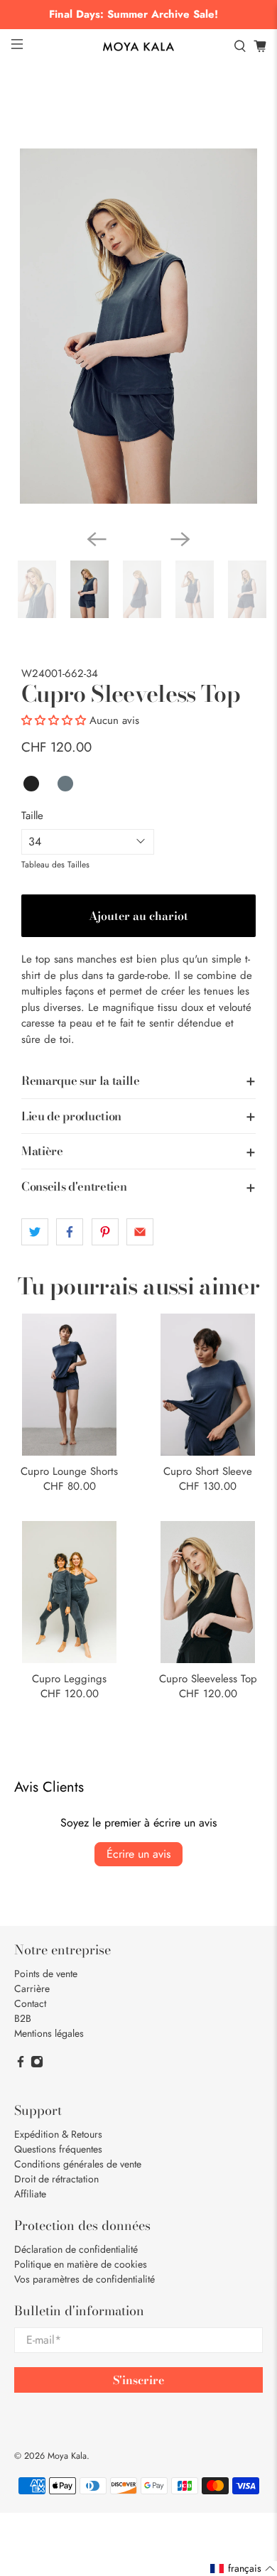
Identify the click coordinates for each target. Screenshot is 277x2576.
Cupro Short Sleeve (208, 1471)
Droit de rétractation (56, 2179)
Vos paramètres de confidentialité (85, 2279)
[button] (54, 720)
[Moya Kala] (139, 47)
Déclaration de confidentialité (76, 2249)
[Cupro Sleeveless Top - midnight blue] (138, 326)
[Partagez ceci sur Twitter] (35, 1232)
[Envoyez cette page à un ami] (140, 1232)
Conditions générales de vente (78, 2164)
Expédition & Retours (58, 2134)
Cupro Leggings (69, 1678)
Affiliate (30, 2194)
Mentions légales (49, 2033)
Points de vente (46, 1974)
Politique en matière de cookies (81, 2264)
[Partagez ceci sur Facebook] (70, 1232)
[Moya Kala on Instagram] (37, 2064)
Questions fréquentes (58, 2149)
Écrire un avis (138, 1854)
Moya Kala (67, 2456)
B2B (23, 2018)
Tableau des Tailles (55, 865)
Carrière (32, 1988)
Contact (30, 2003)
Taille (32, 816)
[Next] (180, 539)
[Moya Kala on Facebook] (21, 2064)
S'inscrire (138, 2380)
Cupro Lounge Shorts (69, 1471)
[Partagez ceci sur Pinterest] (105, 1232)
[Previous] (97, 539)
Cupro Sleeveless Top (208, 1678)
